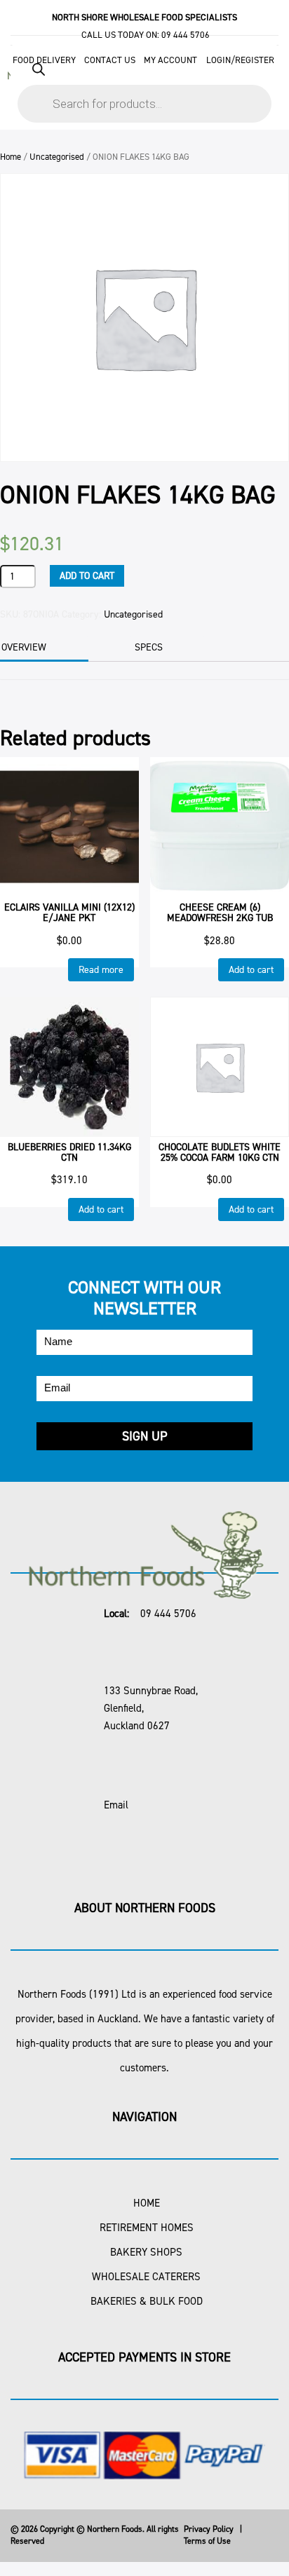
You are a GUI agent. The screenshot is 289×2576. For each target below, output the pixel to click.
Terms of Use (207, 2541)
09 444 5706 (186, 35)
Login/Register (240, 60)
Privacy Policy (209, 2529)
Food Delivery (44, 60)
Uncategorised (57, 157)
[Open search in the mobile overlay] (144, 86)
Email (116, 1805)
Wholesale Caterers (146, 2277)
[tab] (167, 648)
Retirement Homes (147, 2228)
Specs (149, 647)
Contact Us (110, 60)
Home (11, 157)
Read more (101, 970)
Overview (24, 647)
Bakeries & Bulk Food (147, 2301)
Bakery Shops (146, 2252)
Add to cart (87, 576)
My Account (170, 60)
